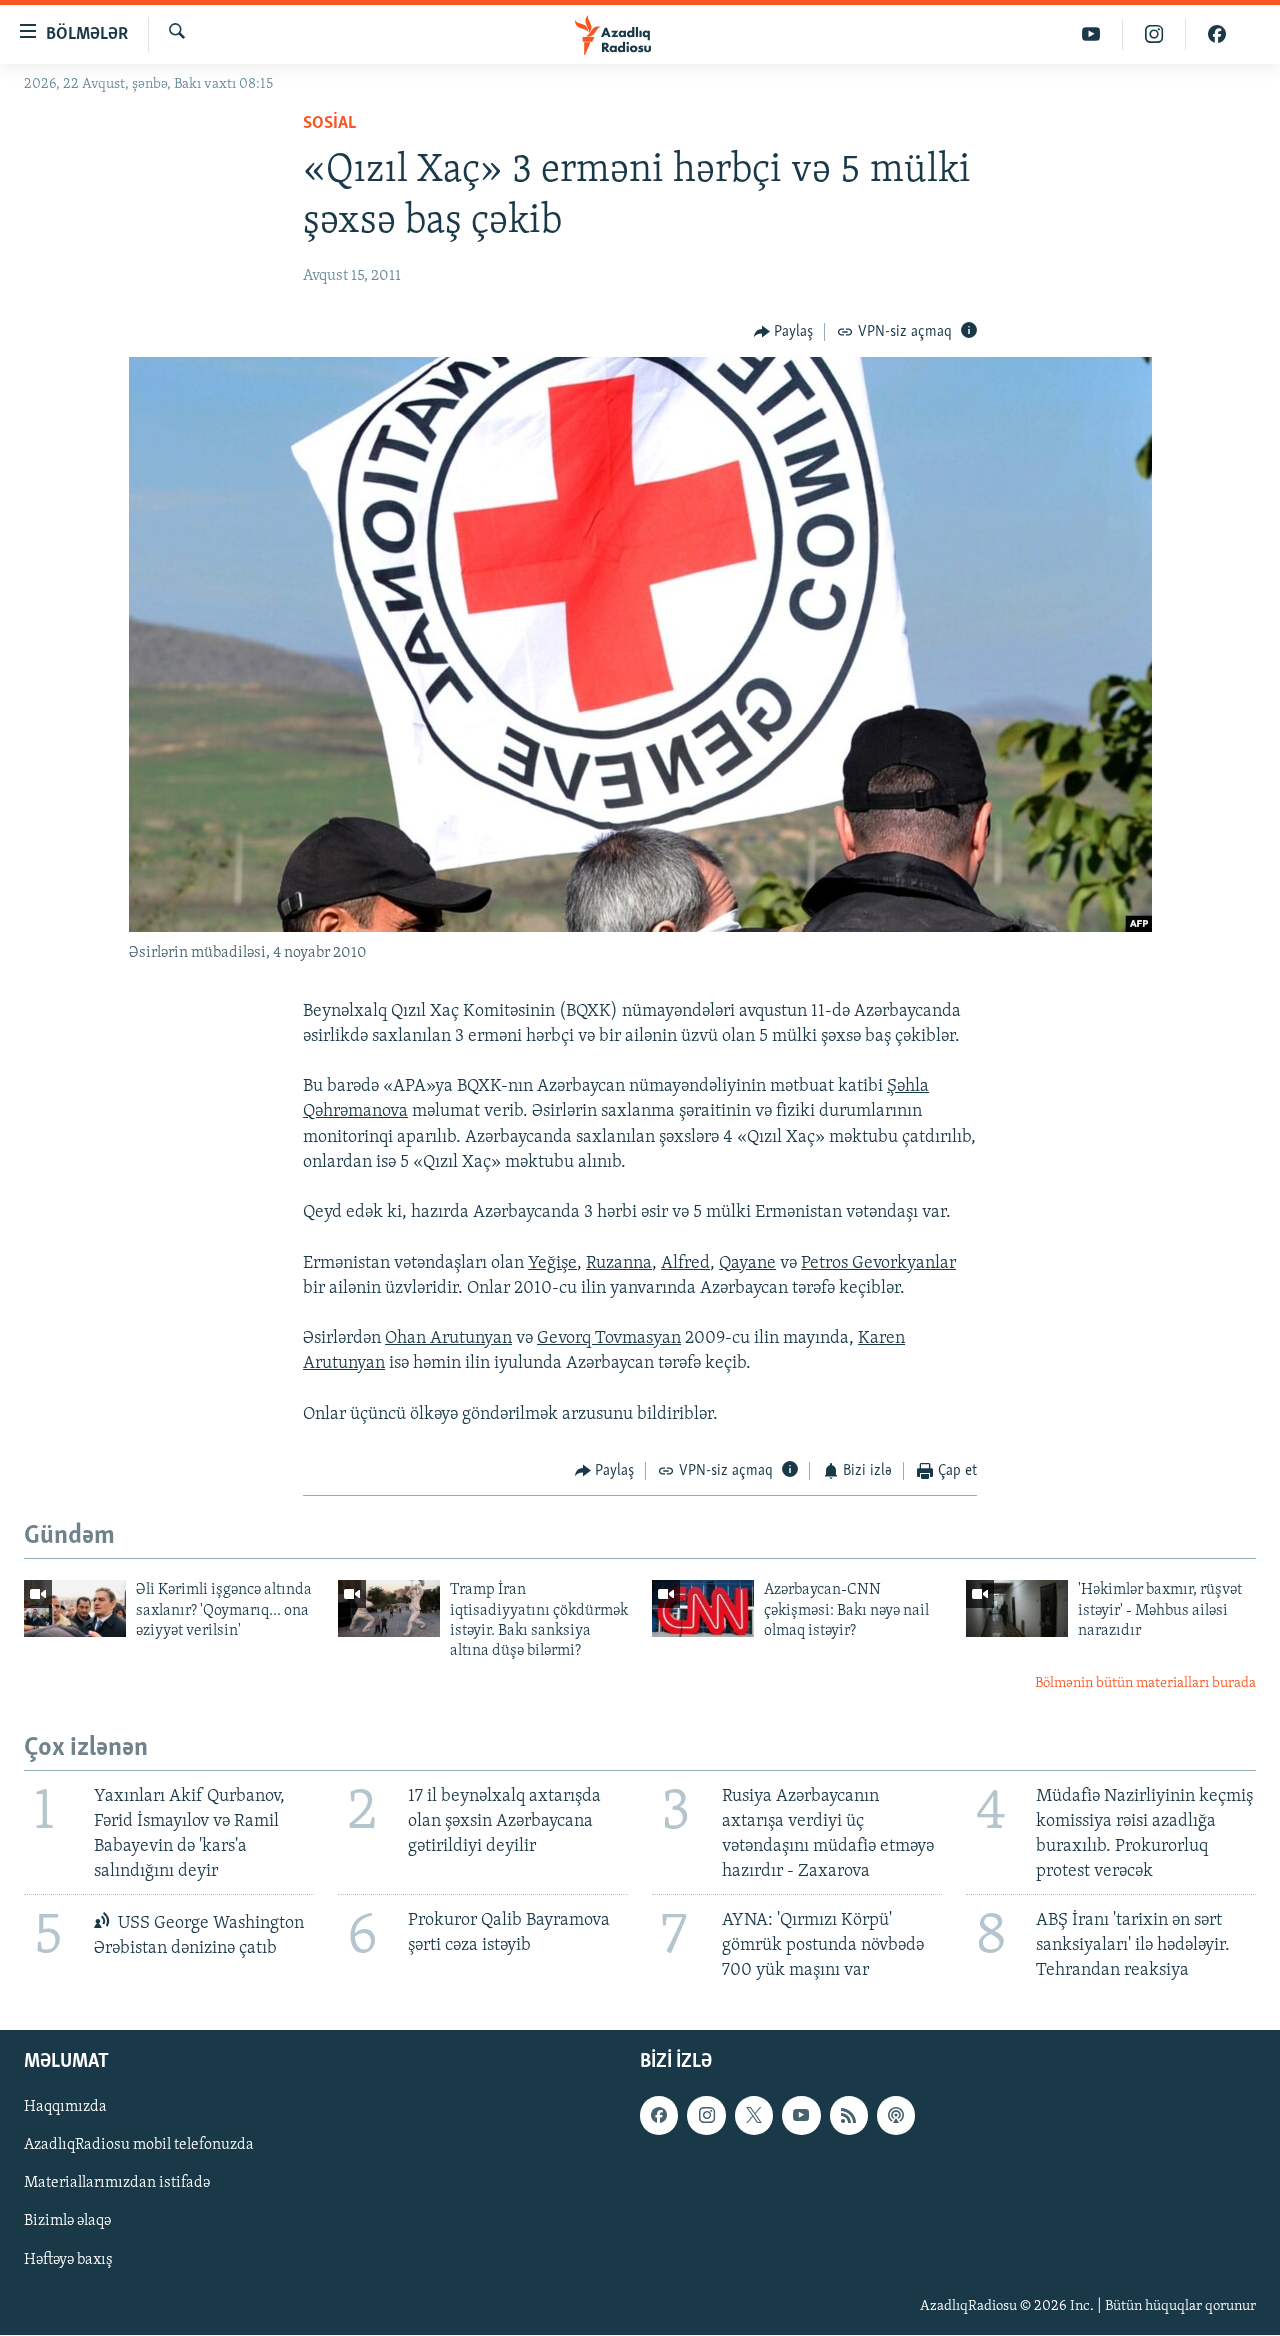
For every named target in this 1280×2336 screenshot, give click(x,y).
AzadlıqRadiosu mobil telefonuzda (139, 2146)
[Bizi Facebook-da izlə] (1217, 34)
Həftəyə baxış (68, 2260)
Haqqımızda (65, 2108)
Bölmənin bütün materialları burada (1145, 1683)
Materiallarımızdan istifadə (117, 2184)
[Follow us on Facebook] (659, 2116)
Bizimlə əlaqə (67, 2222)
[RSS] (849, 2116)
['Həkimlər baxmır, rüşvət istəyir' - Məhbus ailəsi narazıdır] (1017, 1608)
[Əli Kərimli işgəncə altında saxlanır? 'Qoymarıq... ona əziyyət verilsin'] (75, 1608)
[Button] (784, 332)
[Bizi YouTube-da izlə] (1091, 34)
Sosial (329, 124)
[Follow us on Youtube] (801, 2116)
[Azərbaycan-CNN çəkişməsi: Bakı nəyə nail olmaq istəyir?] (703, 1608)
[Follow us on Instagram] (706, 2116)
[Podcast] (896, 2116)
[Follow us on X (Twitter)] (754, 2116)
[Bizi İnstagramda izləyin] (1154, 34)
